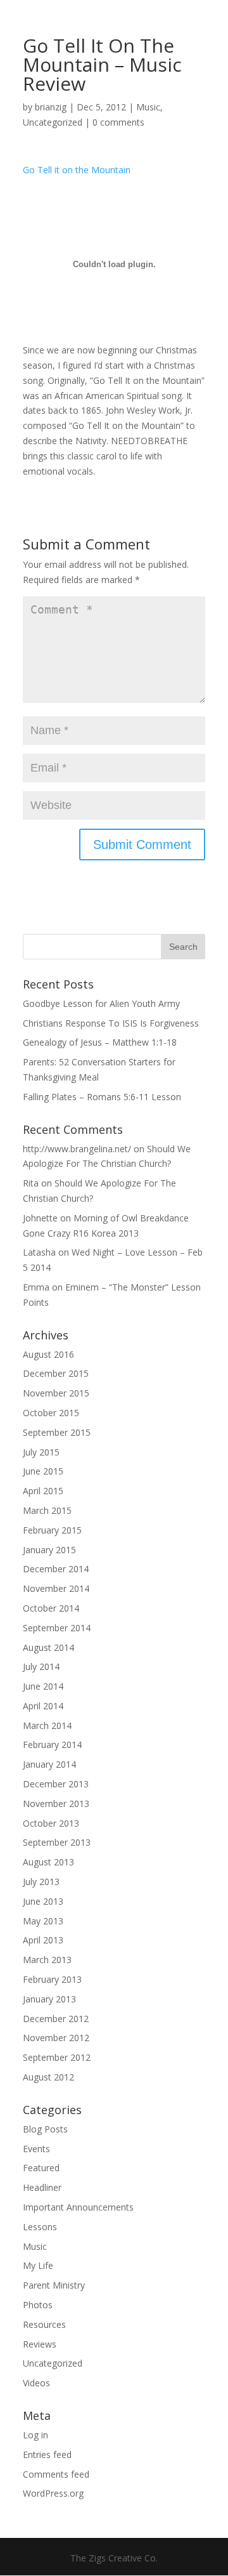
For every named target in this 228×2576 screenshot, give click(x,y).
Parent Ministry (54, 2285)
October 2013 (51, 1823)
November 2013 (56, 1804)
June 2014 (43, 1686)
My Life (38, 2265)
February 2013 (52, 1979)
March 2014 (47, 1725)
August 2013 (48, 1862)
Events (36, 2149)
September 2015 (57, 1432)
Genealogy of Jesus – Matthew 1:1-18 (100, 1042)
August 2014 (48, 1647)
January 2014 (49, 1764)
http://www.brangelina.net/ (77, 1149)
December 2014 (56, 1569)
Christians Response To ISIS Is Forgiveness (111, 1023)
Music (148, 107)
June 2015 (43, 1471)
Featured (41, 2168)
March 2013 (47, 1960)
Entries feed (47, 2454)
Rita (31, 1183)
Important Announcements (78, 2207)
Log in (35, 2435)
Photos (38, 2305)
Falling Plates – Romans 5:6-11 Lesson (102, 1097)
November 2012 (56, 2038)
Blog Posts (45, 2129)
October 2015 (51, 1413)
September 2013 (57, 1842)
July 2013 (41, 1882)
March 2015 (47, 1510)
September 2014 (57, 1628)
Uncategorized (53, 122)
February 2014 (52, 1745)
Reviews (40, 2344)
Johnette (40, 1218)
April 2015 (43, 1491)
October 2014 (51, 1608)
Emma (36, 1287)
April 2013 (43, 1940)
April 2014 (43, 1706)
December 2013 (56, 1784)
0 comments (118, 122)
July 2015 (41, 1452)
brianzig (51, 107)
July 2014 (41, 1666)
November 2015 (56, 1393)
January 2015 (49, 1550)
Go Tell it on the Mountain (77, 170)
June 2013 (43, 1901)
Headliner (42, 2187)
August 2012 (48, 2077)
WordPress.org (53, 2493)
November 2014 (56, 1588)
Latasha (39, 1252)
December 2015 (56, 1373)
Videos (36, 2383)
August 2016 (48, 1354)
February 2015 (52, 1530)
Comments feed (56, 2474)
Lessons (40, 2227)
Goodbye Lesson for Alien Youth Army (101, 1003)
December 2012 (56, 2019)
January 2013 (49, 1999)
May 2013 (43, 1921)
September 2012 (57, 2057)
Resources (44, 2324)
